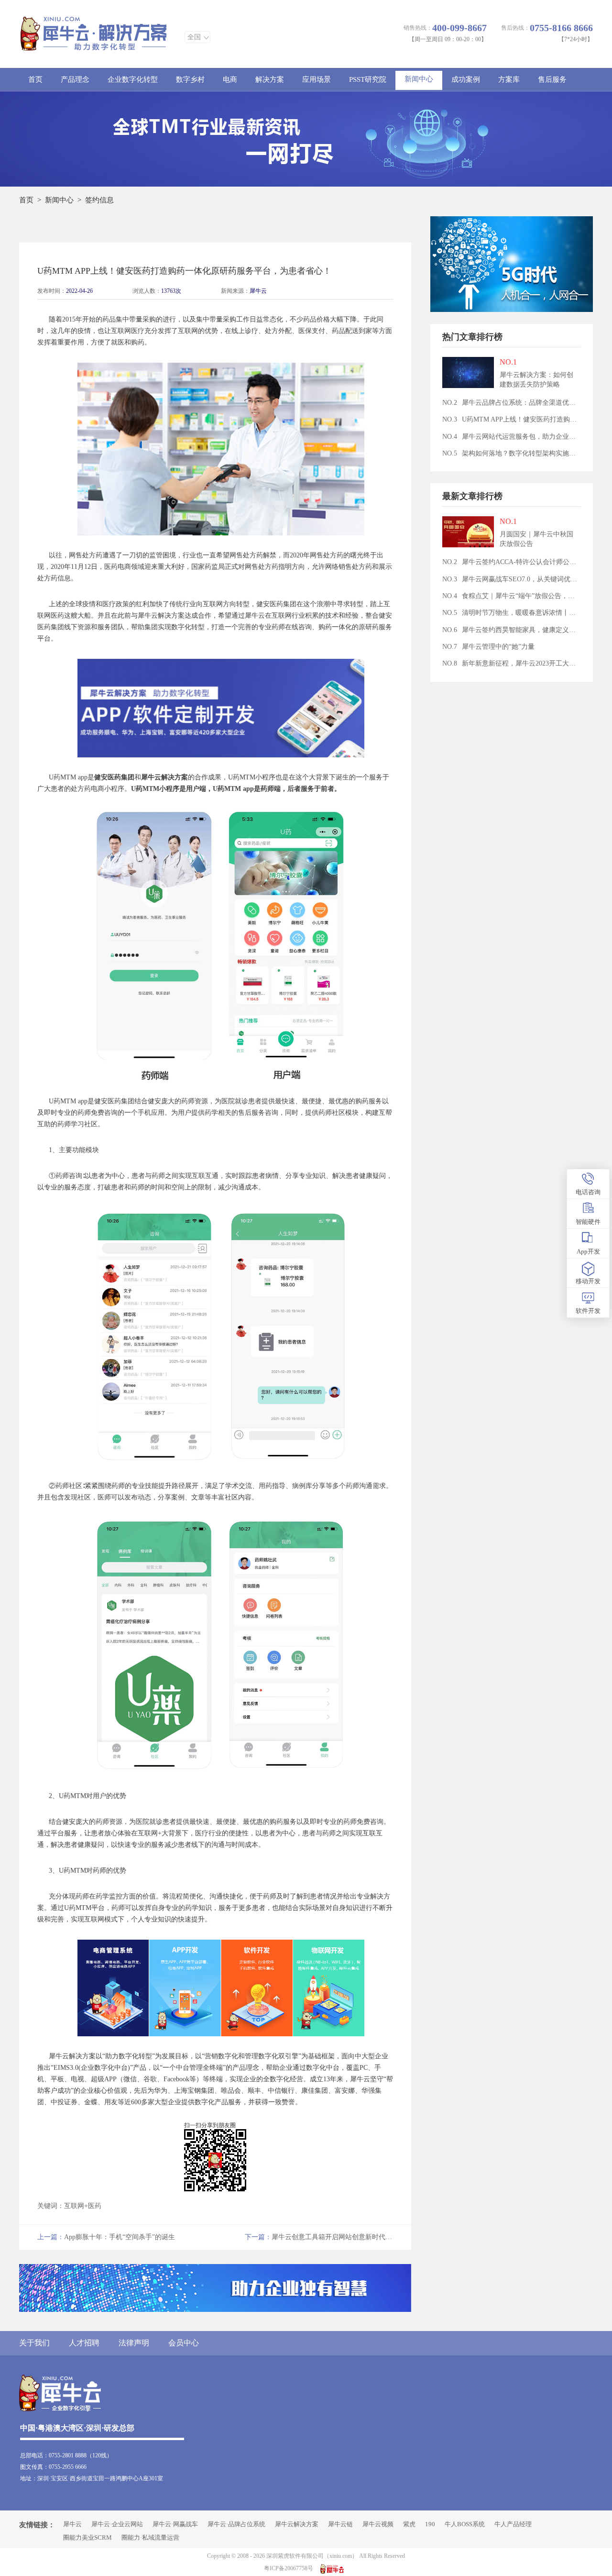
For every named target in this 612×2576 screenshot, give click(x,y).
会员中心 (184, 2343)
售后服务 (552, 79)
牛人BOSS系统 (465, 2524)
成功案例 (466, 79)
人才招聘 (84, 2343)
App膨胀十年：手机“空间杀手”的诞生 (106, 2237)
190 (430, 2524)
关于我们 (34, 2343)
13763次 (171, 291)
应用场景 (317, 79)
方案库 (509, 79)
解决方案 (270, 79)
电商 (230, 79)
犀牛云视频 (378, 2524)
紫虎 (409, 2524)
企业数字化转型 (133, 79)
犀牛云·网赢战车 (175, 2524)
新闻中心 (419, 79)
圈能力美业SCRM (87, 2537)
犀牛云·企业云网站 (117, 2524)
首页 (35, 79)
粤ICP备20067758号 (289, 2568)
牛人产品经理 (513, 2524)
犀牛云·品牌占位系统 (236, 2524)
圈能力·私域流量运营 (150, 2537)
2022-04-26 (79, 291)
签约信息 (99, 200)
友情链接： (37, 2525)
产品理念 (75, 79)
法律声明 (134, 2343)
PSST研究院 (368, 79)
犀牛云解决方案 (297, 2524)
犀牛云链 (340, 2524)
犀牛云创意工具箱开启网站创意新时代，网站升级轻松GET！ (319, 2237)
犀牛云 (258, 291)
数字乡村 (190, 79)
